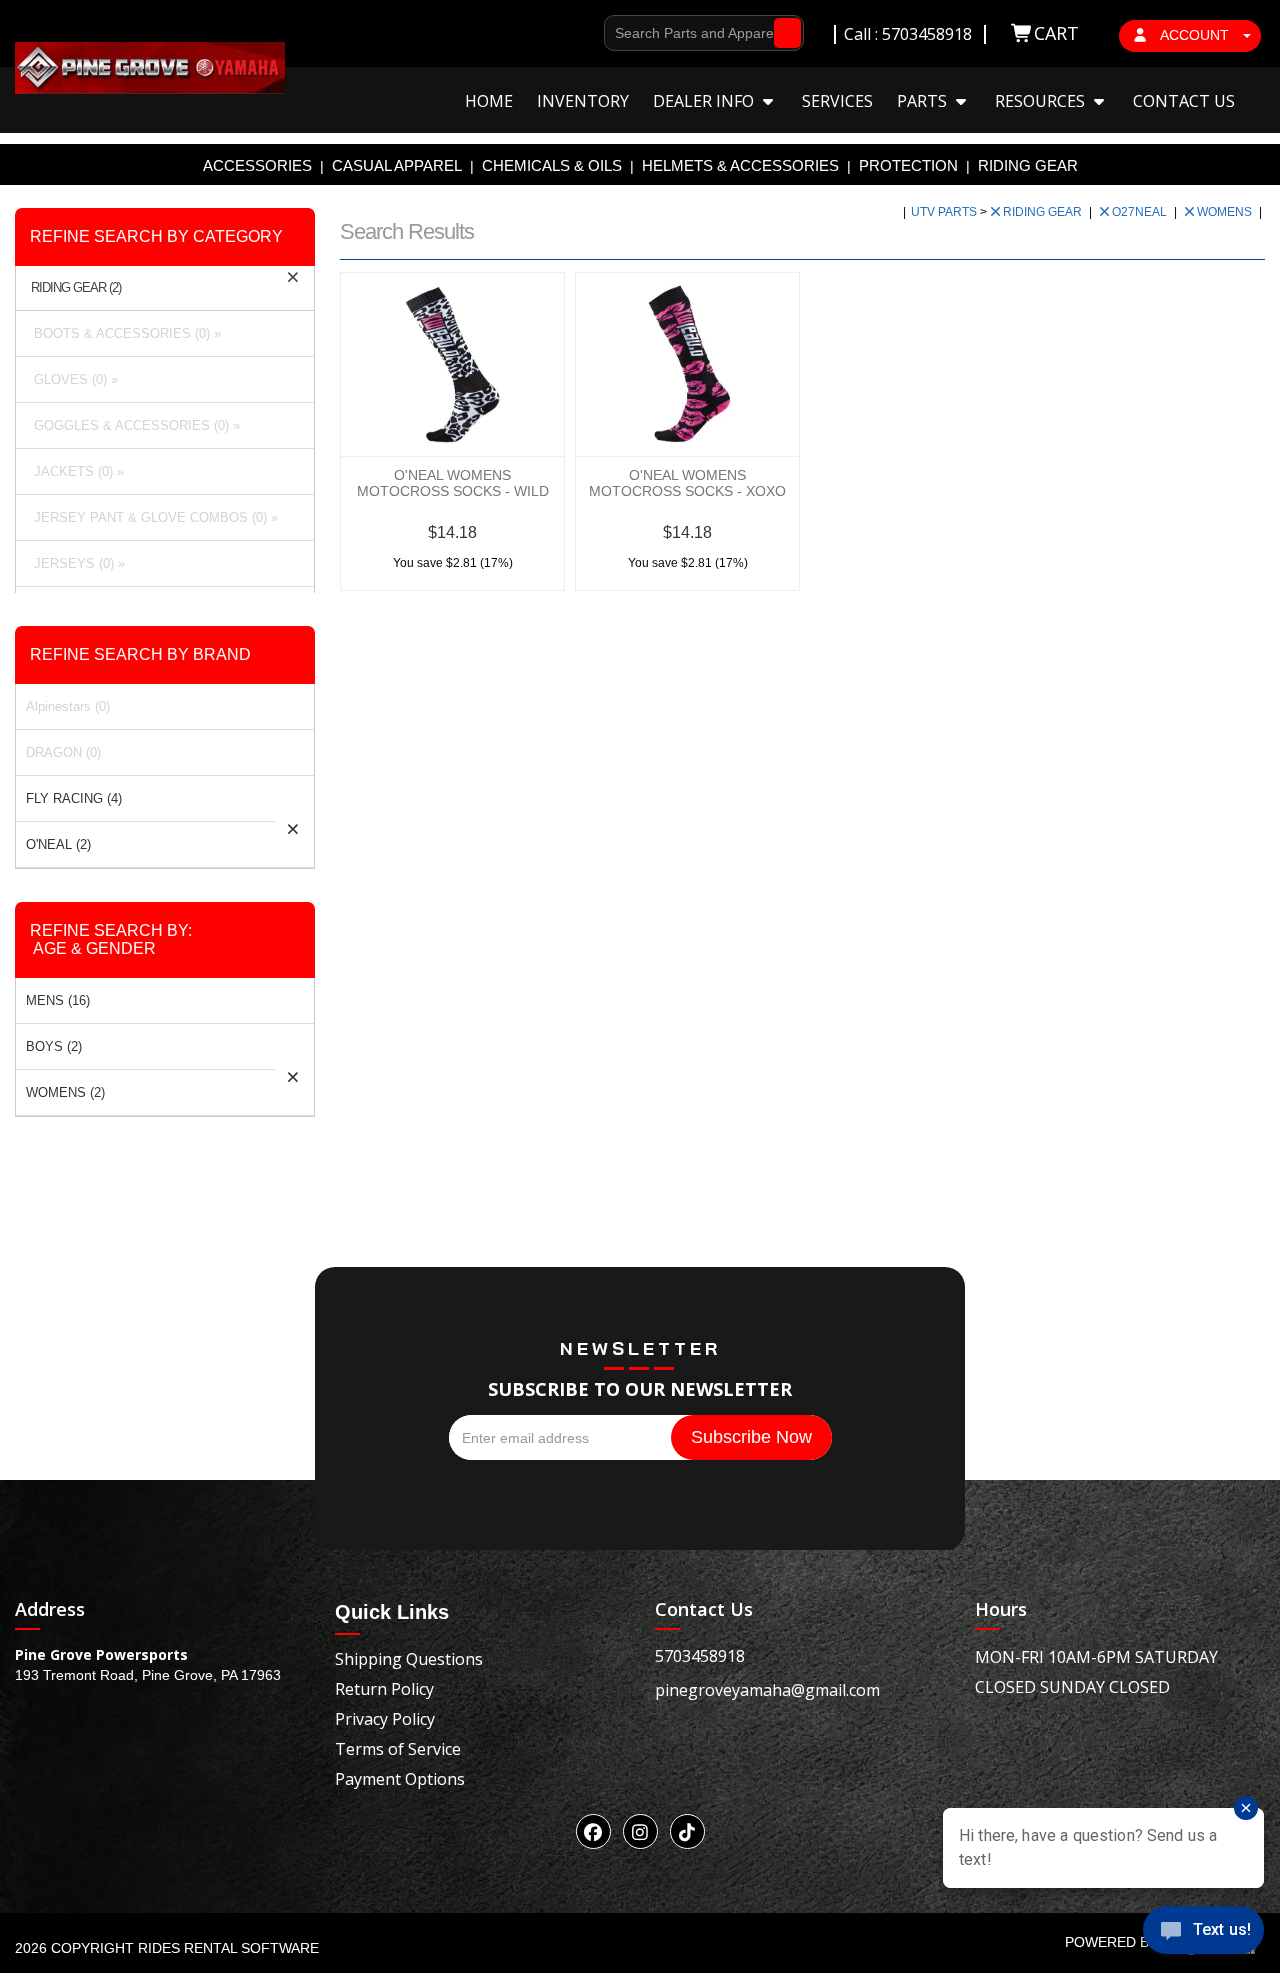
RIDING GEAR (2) (76, 288)
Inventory (583, 101)
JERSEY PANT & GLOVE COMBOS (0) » (152, 517)
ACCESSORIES (257, 165)
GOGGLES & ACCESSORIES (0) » (133, 425)
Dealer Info (705, 101)
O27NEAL (1141, 212)
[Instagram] (640, 1831)
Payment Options (400, 1779)
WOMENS (1226, 212)
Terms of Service (398, 1749)
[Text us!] (1203, 1933)
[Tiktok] (687, 1831)
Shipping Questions (409, 1659)
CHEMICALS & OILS (552, 165)
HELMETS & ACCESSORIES (740, 165)
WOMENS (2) (65, 1092)
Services (837, 101)
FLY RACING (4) (74, 798)
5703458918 (700, 1656)
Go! (782, 33)
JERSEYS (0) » (75, 563)
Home (489, 101)
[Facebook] (593, 1831)
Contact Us (1184, 101)
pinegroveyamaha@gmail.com (767, 1690)
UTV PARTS (945, 212)
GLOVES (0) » (72, 379)
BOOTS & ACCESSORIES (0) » (123, 333)
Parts (924, 101)
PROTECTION (908, 165)
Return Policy (384, 1689)
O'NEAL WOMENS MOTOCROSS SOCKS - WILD (453, 483)
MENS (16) (58, 1000)
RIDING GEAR (1028, 165)
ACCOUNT (1195, 35)
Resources (1042, 101)
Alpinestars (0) (68, 706)
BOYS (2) (54, 1046)
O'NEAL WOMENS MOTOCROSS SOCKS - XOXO (687, 483)
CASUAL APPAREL (397, 165)
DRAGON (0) (63, 752)
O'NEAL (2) (58, 844)
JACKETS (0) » (75, 471)
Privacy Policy (385, 1719)
